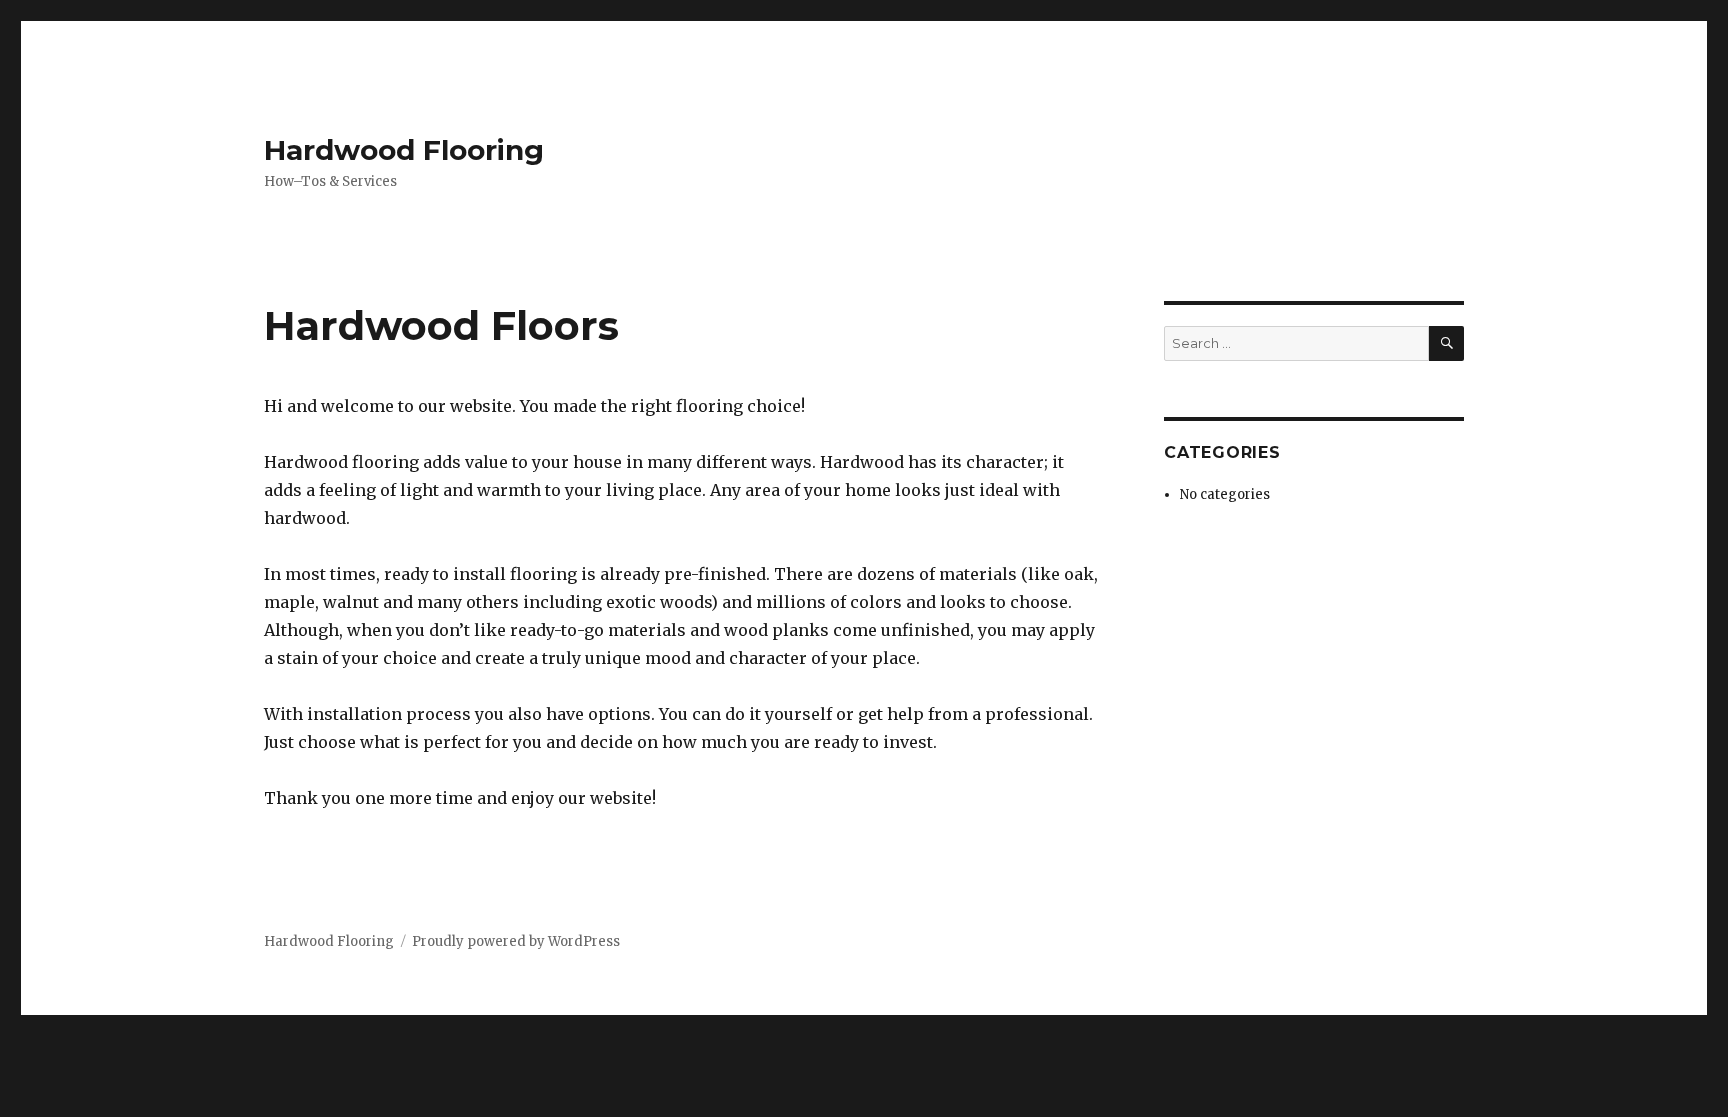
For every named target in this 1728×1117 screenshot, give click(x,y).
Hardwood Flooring (404, 150)
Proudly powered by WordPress (516, 941)
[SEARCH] (1446, 343)
